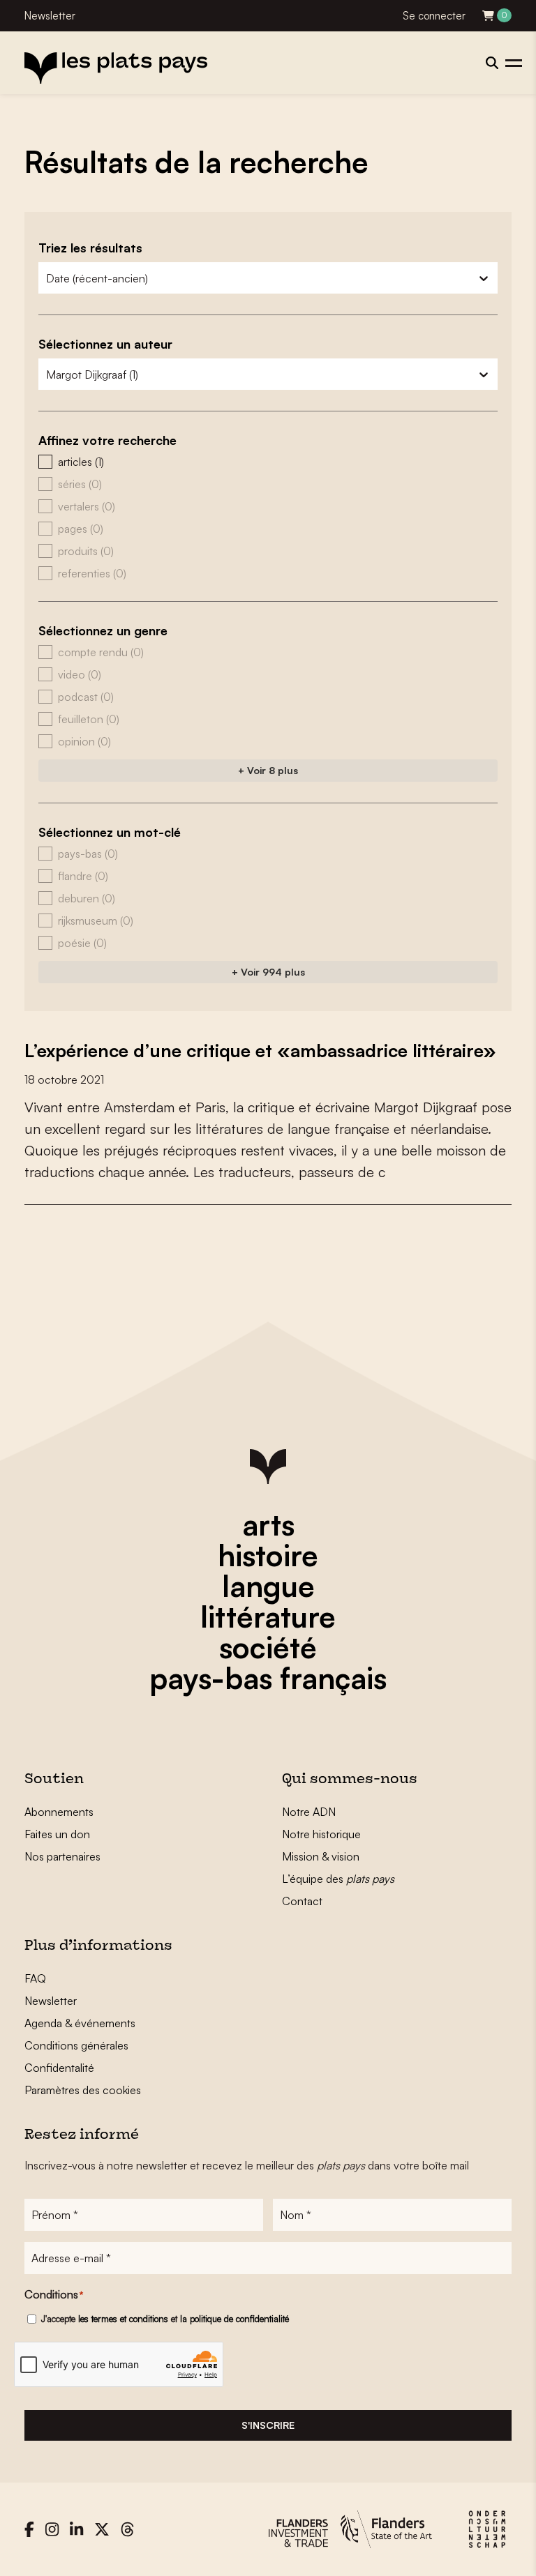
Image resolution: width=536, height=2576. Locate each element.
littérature (268, 1616)
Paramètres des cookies (83, 2090)
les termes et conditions (123, 2319)
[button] (268, 462)
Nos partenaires (62, 1856)
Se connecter (434, 16)
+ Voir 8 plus (268, 770)
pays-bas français (268, 1678)
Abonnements (59, 1812)
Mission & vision (321, 1856)
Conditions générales (76, 2045)
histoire (268, 1555)
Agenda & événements (80, 2023)
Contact (302, 1901)
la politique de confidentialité (234, 2319)
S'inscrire (268, 2425)
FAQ (35, 1978)
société (268, 1647)
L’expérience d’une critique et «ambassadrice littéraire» (260, 1050)
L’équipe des (338, 1879)
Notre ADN (309, 1812)
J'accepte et (165, 2319)
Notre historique (321, 1834)
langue (268, 1586)
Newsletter (50, 16)
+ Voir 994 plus (268, 972)
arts (268, 1524)
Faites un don (57, 1834)
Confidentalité (59, 2068)
